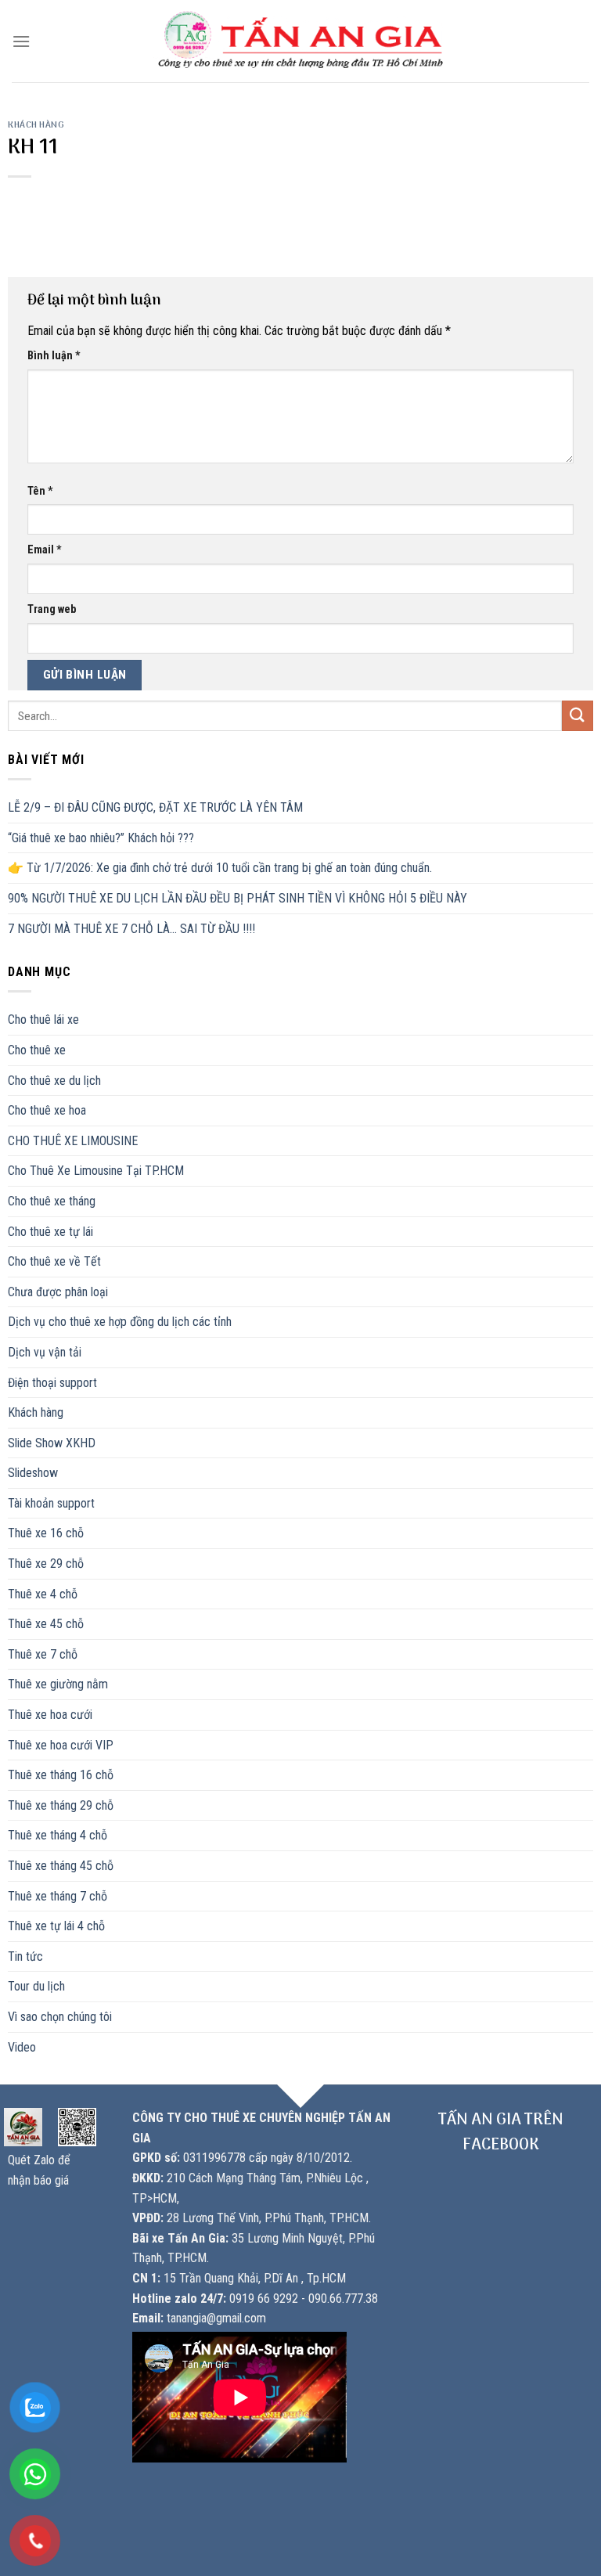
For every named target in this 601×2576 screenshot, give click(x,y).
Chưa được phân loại (58, 1292)
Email (45, 550)
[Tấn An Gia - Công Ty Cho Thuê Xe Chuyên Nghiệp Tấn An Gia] (301, 41)
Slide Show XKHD (52, 1443)
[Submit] (578, 716)
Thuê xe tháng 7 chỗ (58, 1896)
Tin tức (25, 1956)
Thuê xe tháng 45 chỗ (61, 1866)
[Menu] (21, 41)
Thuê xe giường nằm (58, 1684)
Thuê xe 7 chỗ (43, 1654)
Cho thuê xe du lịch (54, 1081)
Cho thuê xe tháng (52, 1201)
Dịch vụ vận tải (45, 1352)
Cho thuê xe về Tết (54, 1261)
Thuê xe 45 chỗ (46, 1624)
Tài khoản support (51, 1503)
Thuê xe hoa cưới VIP (61, 1745)
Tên (40, 491)
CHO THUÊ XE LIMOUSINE (73, 1141)
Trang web (52, 609)
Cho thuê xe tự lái (50, 1232)
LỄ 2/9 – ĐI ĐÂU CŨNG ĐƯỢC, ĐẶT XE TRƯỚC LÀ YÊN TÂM (155, 807)
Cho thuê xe (37, 1050)
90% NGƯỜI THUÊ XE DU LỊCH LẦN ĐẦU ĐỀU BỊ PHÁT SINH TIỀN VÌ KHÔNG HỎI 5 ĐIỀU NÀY (238, 898)
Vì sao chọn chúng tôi (60, 2017)
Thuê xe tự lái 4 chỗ (56, 1926)
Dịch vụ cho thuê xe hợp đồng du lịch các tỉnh (120, 1322)
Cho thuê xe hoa (47, 1110)
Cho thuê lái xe (43, 1020)
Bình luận (54, 356)
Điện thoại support (52, 1383)
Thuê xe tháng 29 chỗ (61, 1805)
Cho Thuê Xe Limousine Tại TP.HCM (96, 1171)
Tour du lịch (36, 1986)
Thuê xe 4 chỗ (43, 1594)
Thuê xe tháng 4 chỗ (58, 1835)
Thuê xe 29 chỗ (46, 1564)
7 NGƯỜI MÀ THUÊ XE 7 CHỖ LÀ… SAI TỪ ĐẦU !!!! (131, 929)
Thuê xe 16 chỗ (46, 1533)
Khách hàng (36, 125)
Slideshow (33, 1473)
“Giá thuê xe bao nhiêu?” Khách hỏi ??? (101, 838)
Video (22, 2047)
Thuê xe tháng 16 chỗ (61, 1775)
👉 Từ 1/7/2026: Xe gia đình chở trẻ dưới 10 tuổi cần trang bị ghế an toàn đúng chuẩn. (220, 868)
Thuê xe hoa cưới (50, 1715)
